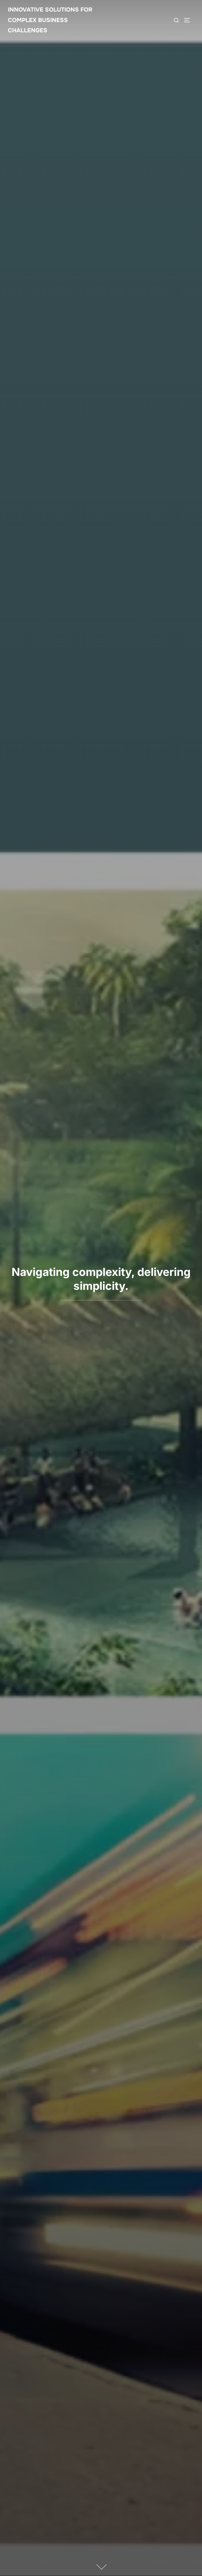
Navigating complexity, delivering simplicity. (101, 1279)
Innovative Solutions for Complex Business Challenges (50, 20)
